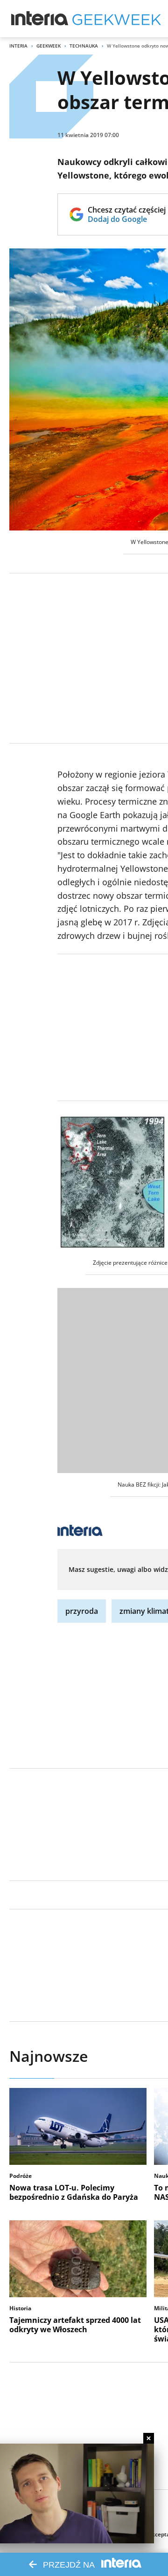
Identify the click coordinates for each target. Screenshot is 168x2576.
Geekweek (49, 46)
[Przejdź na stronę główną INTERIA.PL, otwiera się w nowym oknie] (40, 19)
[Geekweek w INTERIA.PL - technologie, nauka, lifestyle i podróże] (117, 19)
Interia (18, 46)
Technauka (84, 46)
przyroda (82, 1611)
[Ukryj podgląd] (149, 2438)
